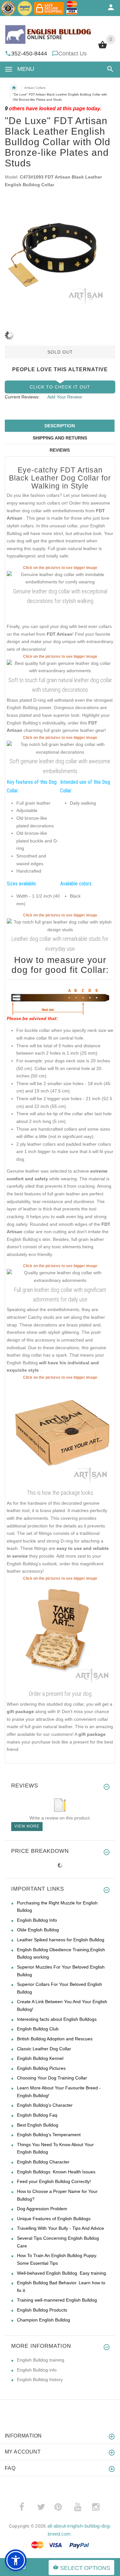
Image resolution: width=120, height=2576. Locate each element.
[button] (109, 69)
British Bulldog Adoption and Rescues (55, 2039)
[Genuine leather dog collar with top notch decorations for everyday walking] (60, 578)
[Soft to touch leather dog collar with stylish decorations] (60, 748)
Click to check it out (60, 387)
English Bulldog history (40, 2379)
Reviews (60, 450)
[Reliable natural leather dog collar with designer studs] (60, 667)
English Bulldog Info (37, 1920)
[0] (103, 48)
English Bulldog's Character (45, 2105)
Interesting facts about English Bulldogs (57, 2019)
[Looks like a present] (60, 1635)
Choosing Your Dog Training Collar (52, 2078)
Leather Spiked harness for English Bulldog (61, 1940)
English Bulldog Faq (37, 2115)
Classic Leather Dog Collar (44, 2049)
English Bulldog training (41, 2360)
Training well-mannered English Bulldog (57, 2300)
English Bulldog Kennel (40, 2058)
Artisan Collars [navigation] (35, 88)
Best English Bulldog (38, 2125)
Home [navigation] (14, 88)
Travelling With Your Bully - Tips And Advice (60, 2228)
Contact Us (72, 54)
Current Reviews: (22, 397)
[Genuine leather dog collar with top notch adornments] (60, 925)
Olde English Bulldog (38, 1930)
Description (60, 426)
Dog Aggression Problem (42, 2209)
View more (27, 1826)
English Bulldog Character (43, 2162)
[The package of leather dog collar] (60, 1434)
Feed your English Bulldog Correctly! (54, 2181)
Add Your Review (65, 397)
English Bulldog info (37, 2370)
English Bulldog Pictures (41, 2068)
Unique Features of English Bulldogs (54, 2219)
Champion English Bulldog (44, 2320)
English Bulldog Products (42, 2310)
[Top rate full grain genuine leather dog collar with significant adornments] (60, 1276)
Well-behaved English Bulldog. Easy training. (62, 2273)
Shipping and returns (60, 438)
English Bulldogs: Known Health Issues (56, 2172)
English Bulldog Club (38, 2029)
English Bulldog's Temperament (49, 2135)
